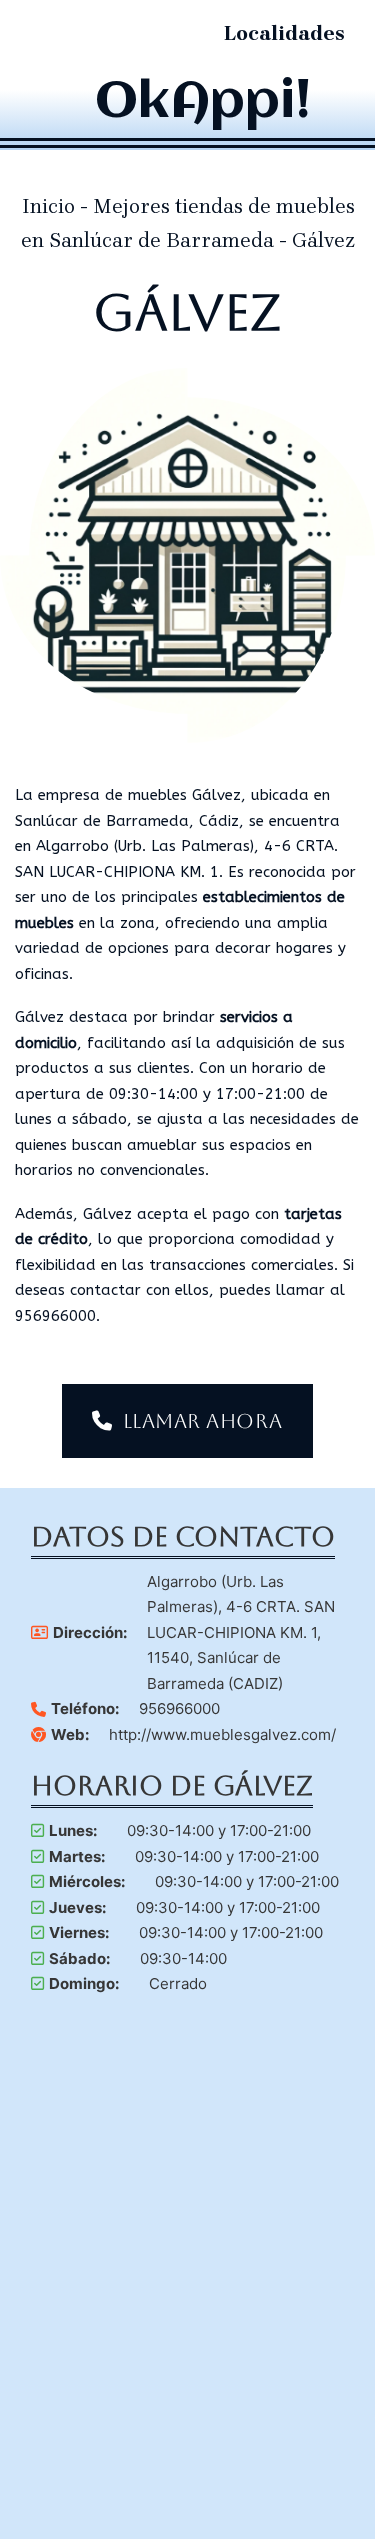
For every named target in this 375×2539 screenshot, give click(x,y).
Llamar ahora (203, 1421)
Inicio (48, 206)
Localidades (284, 33)
